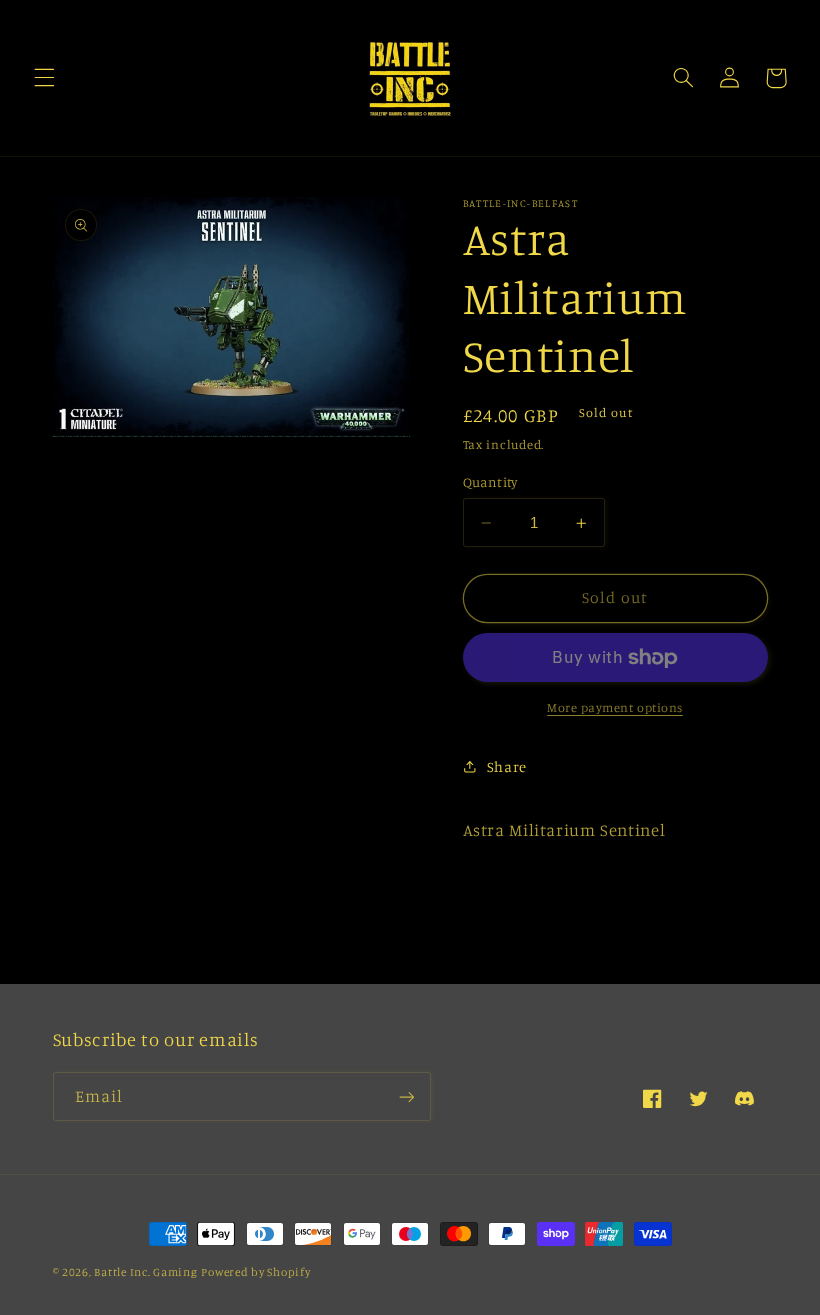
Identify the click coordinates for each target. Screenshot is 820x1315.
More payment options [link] (615, 707)
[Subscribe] (406, 1096)
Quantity (490, 482)
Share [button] (507, 766)
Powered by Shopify (255, 1272)
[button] (44, 78)
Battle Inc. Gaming (145, 1272)
